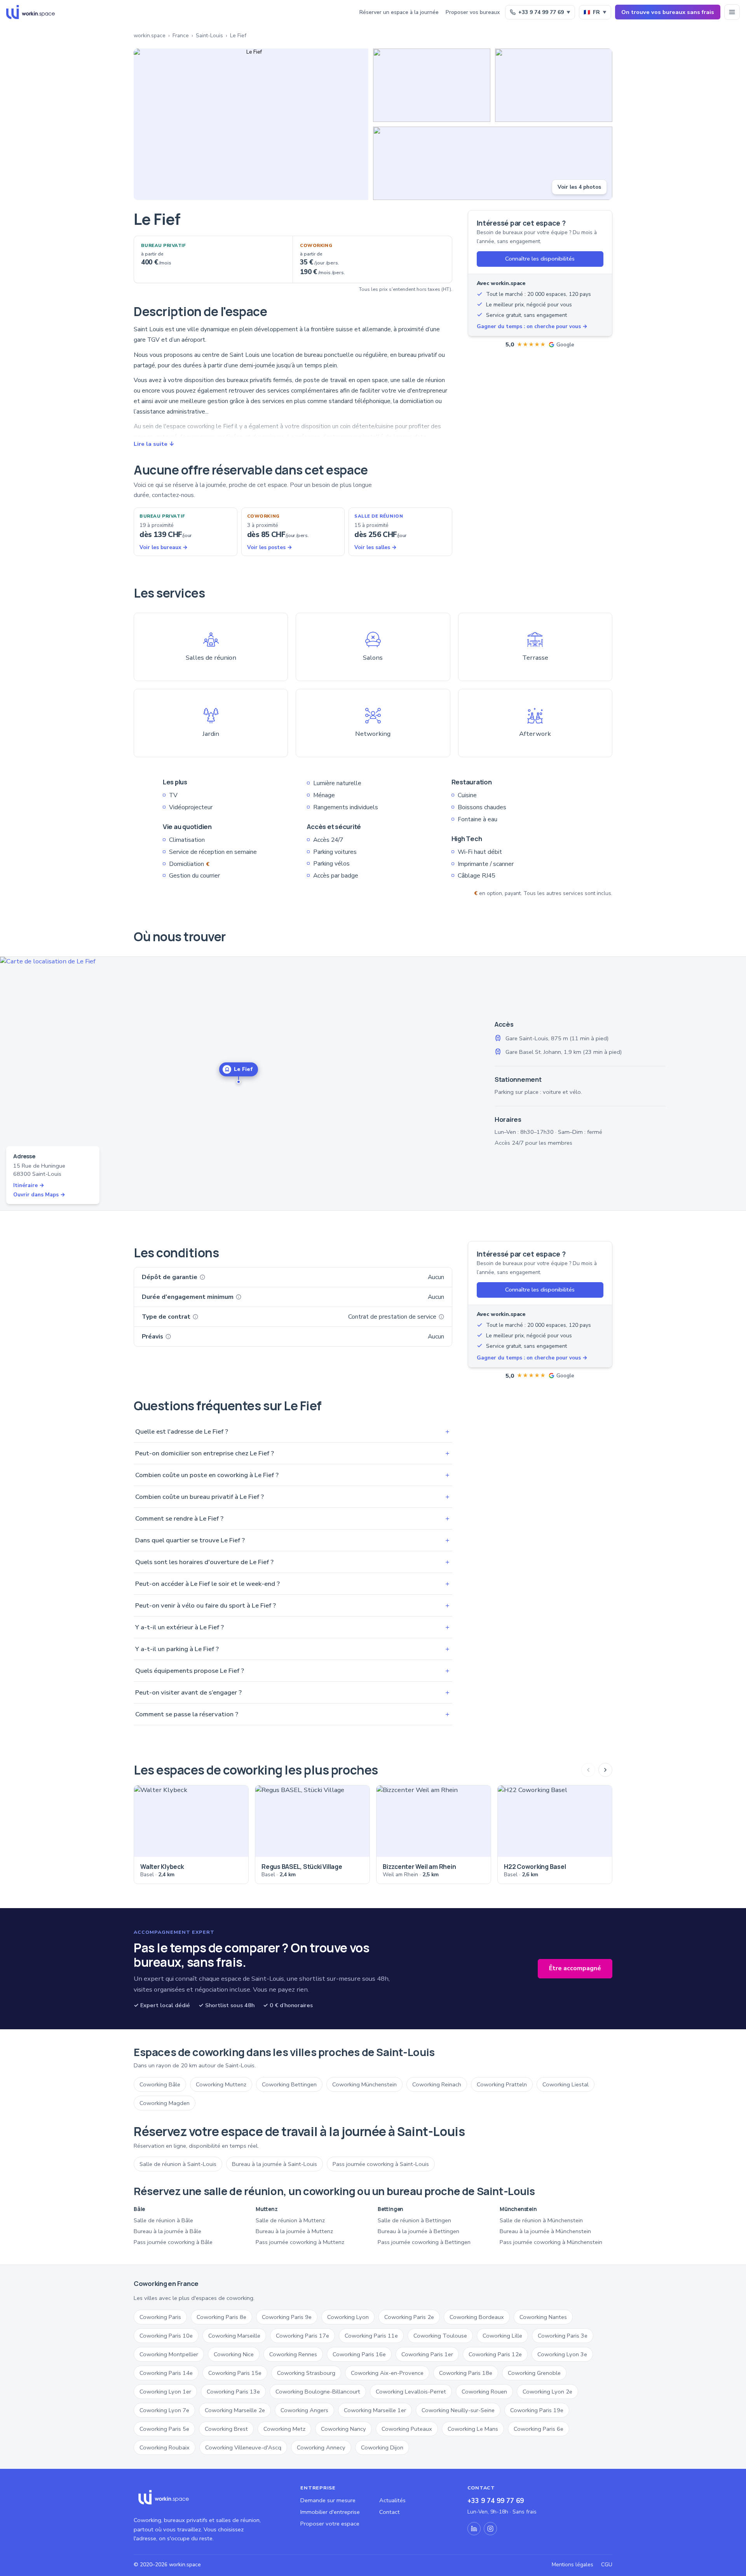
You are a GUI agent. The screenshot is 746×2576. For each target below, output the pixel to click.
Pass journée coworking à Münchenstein (551, 2242)
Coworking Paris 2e (409, 2317)
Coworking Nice (234, 2354)
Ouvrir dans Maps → (39, 1195)
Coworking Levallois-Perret (411, 2392)
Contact (390, 2512)
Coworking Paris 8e (221, 2317)
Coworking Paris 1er (427, 2354)
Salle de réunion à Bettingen (414, 2220)
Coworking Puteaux (407, 2429)
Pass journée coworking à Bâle (173, 2242)
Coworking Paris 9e (287, 2317)
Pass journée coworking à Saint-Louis (381, 2164)
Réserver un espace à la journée (399, 12)
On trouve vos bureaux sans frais (668, 12)
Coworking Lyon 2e (547, 2392)
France (181, 36)
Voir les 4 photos (579, 187)
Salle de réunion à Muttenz (290, 2220)
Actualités (392, 2500)
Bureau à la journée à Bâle (167, 2231)
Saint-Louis (209, 36)
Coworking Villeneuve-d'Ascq (243, 2447)
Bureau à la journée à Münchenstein (545, 2231)
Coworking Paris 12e (495, 2354)
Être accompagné (575, 1968)
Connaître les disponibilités (540, 259)
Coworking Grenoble (534, 2373)
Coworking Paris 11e (371, 2336)
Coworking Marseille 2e (235, 2410)
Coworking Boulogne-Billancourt (318, 2392)
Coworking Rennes (293, 2354)
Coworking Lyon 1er (165, 2392)
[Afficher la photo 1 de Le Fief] (251, 124)
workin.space (150, 36)
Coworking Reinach (437, 2084)
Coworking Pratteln (502, 2084)
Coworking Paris (160, 2317)
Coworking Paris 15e (235, 2373)
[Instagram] (490, 2529)
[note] (202, 1277)
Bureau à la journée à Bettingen (418, 2231)
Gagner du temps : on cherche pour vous (532, 326)
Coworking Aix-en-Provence (387, 2373)
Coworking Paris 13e (233, 2392)
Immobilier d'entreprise (330, 2512)
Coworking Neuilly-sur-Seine (458, 2410)
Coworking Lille (502, 2336)
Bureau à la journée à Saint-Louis (275, 2164)
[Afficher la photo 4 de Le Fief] (493, 163)
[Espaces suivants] (605, 1770)
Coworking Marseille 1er (375, 2410)
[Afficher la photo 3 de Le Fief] (554, 85)
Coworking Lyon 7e (164, 2410)
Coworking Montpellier (169, 2354)
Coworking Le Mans (473, 2429)
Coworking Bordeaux (477, 2317)
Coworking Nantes (543, 2317)
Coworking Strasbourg (306, 2373)
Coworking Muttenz (221, 2084)
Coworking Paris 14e (166, 2373)
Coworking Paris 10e (166, 2336)
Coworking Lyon (348, 2317)
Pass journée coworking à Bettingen (424, 2242)
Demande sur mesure (328, 2500)
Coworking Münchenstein (364, 2084)
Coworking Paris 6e (539, 2429)
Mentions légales (573, 2565)
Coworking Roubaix (165, 2447)
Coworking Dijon (382, 2447)
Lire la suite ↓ (154, 444)
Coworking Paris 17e (302, 2336)
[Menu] (732, 12)
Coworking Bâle (160, 2084)
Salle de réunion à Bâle (163, 2220)
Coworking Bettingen (289, 2084)
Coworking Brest (226, 2429)
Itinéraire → (29, 1185)
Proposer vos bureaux (473, 12)
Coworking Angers (304, 2410)
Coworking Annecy (321, 2447)
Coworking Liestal (566, 2084)
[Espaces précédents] (588, 1770)
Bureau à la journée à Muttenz (294, 2231)
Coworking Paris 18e (466, 2373)
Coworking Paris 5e (164, 2429)
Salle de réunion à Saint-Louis (178, 2164)
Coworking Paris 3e (563, 2336)
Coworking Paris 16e (359, 2354)
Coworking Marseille (234, 2336)
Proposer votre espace (330, 2524)
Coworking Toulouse (440, 2336)
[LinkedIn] (474, 2529)
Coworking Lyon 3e (562, 2354)
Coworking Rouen (484, 2392)
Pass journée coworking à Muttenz (300, 2242)
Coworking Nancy (343, 2429)
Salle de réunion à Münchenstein (541, 2220)
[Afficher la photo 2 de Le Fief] (432, 85)
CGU (607, 2565)
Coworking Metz (284, 2429)
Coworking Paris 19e (537, 2410)
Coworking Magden (165, 2103)
